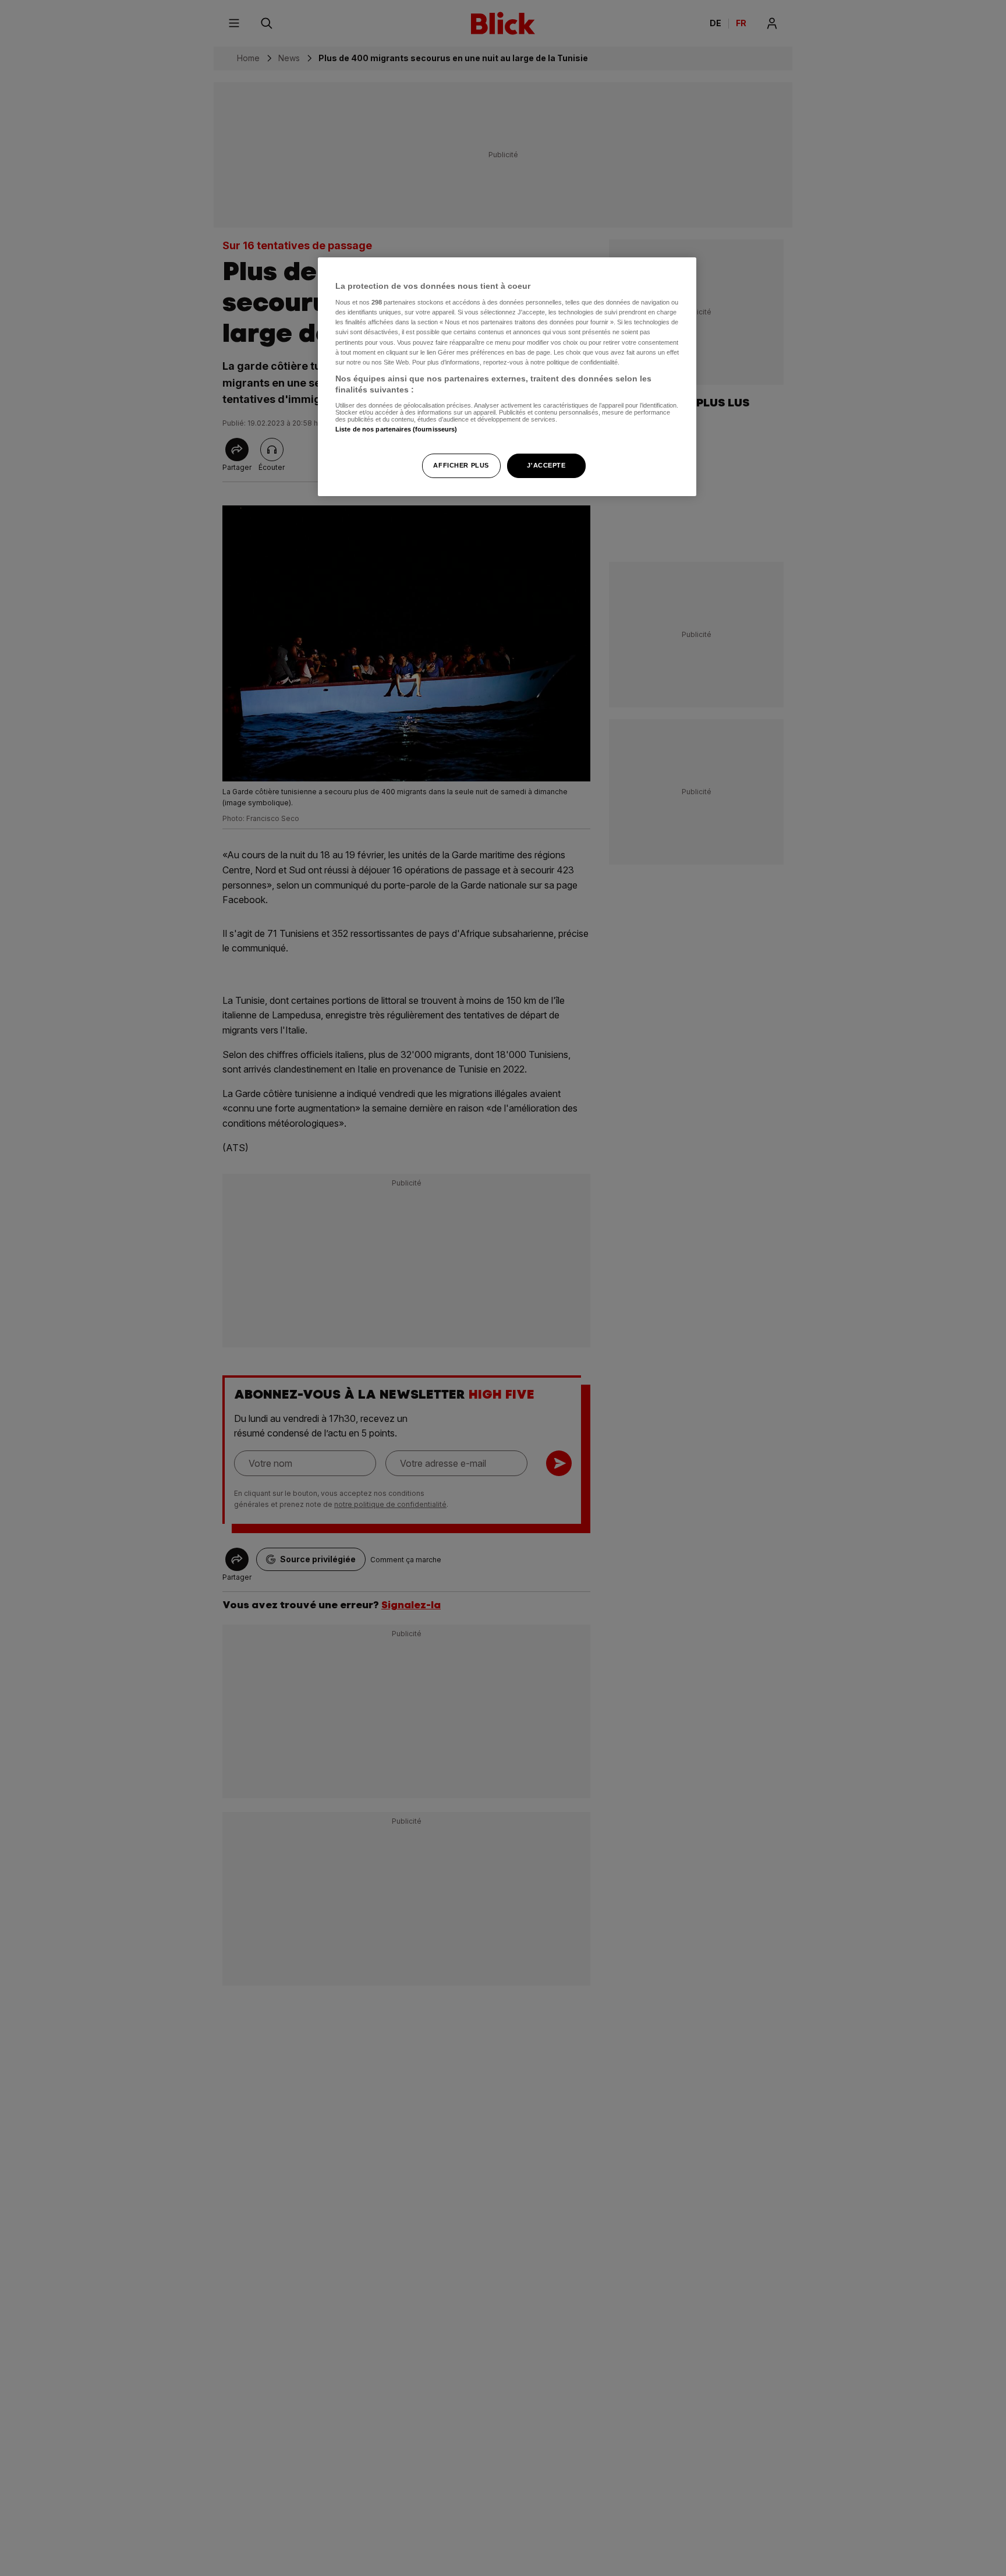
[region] (507, 377)
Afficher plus (461, 466)
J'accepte (546, 466)
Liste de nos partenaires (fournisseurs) (396, 430)
